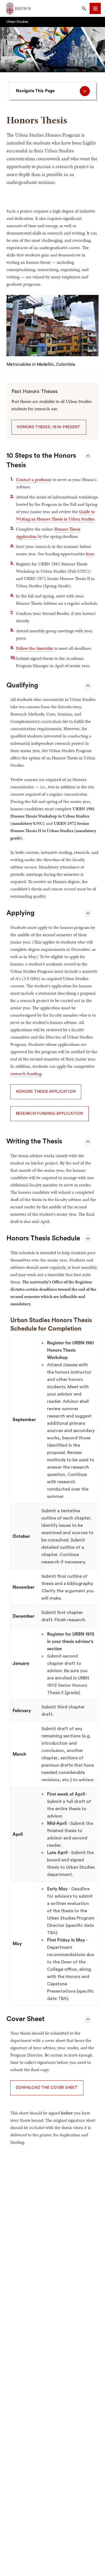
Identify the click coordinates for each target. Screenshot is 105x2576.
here (90, 554)
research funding (26, 1073)
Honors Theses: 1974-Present (49, 427)
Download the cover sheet (47, 2088)
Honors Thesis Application (46, 1092)
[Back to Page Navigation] (88, 456)
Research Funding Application (50, 1114)
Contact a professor (34, 479)
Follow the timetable (34, 648)
